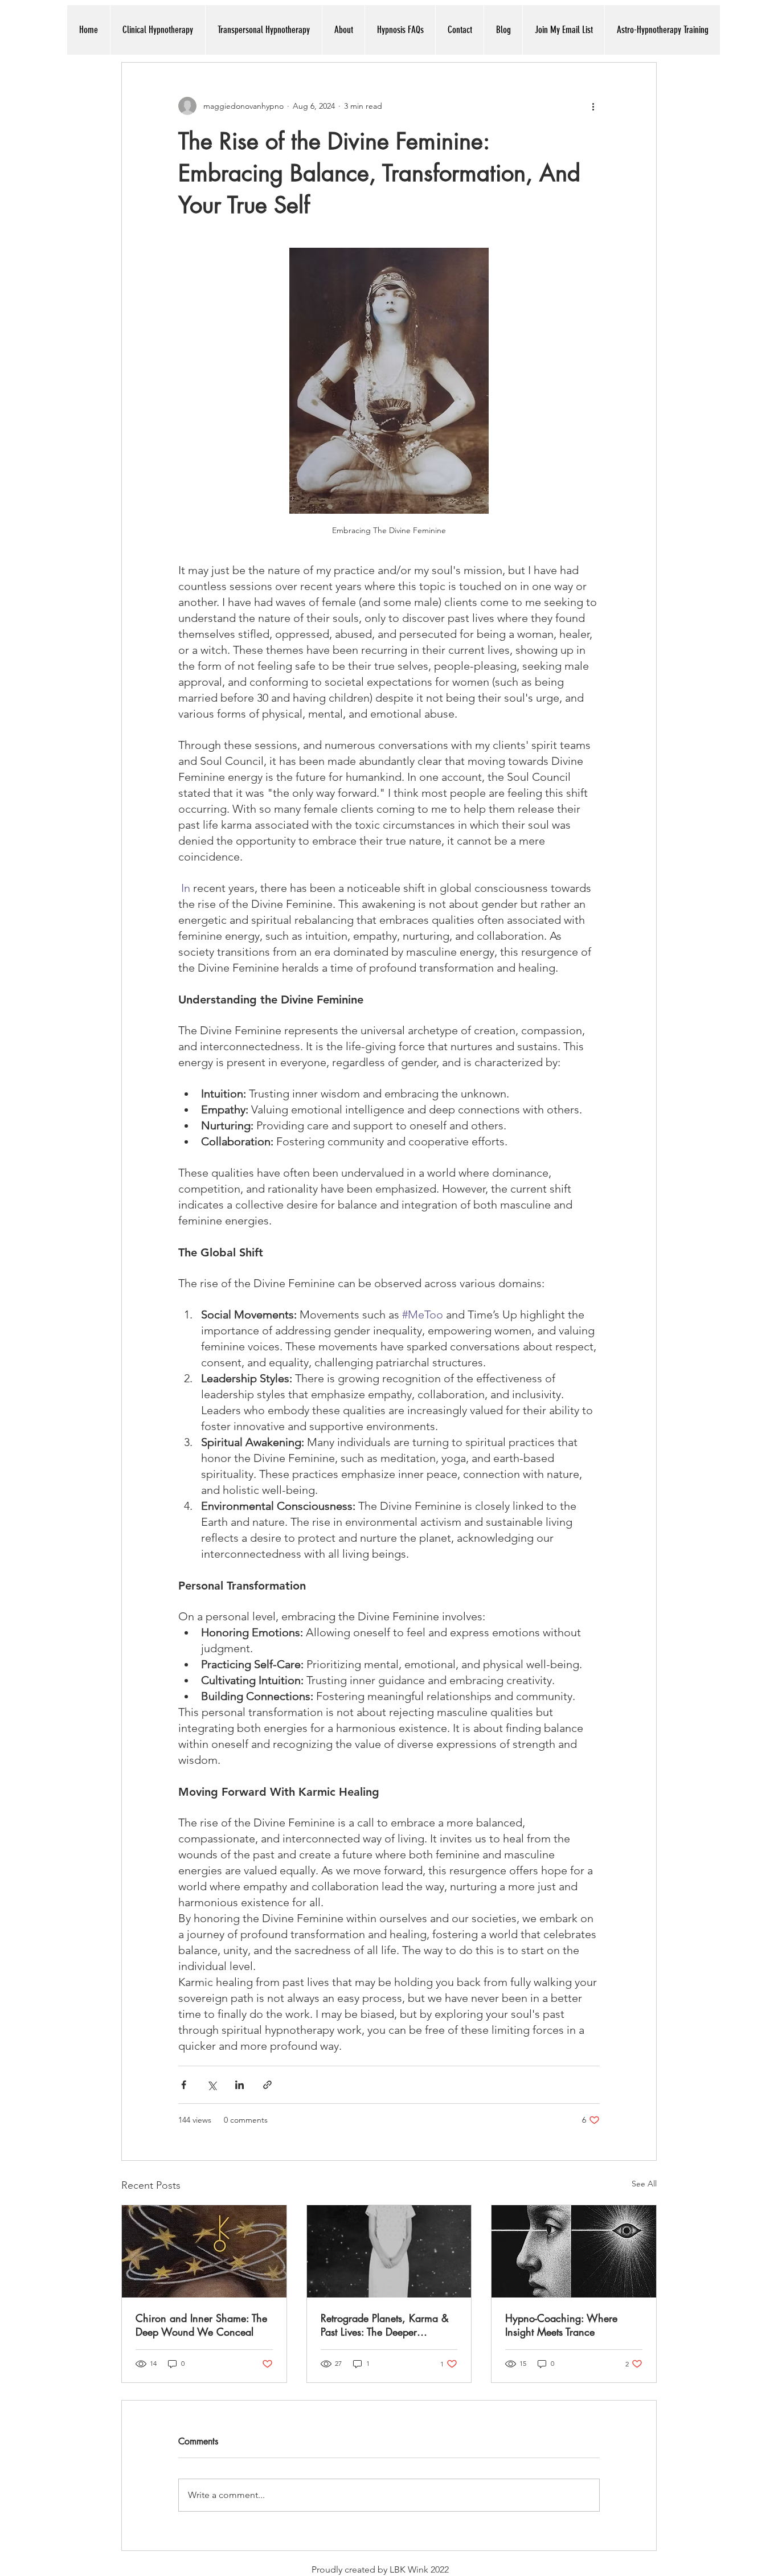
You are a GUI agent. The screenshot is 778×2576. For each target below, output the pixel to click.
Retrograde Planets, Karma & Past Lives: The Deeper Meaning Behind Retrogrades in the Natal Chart (385, 2325)
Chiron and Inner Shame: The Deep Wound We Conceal (201, 2325)
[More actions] (593, 106)
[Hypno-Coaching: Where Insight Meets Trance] (574, 2251)
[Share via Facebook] (184, 2085)
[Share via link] (267, 2085)
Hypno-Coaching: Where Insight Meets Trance (561, 2325)
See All (644, 2184)
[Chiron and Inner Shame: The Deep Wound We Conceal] (204, 2251)
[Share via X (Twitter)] (212, 2085)
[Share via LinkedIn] (239, 2085)
